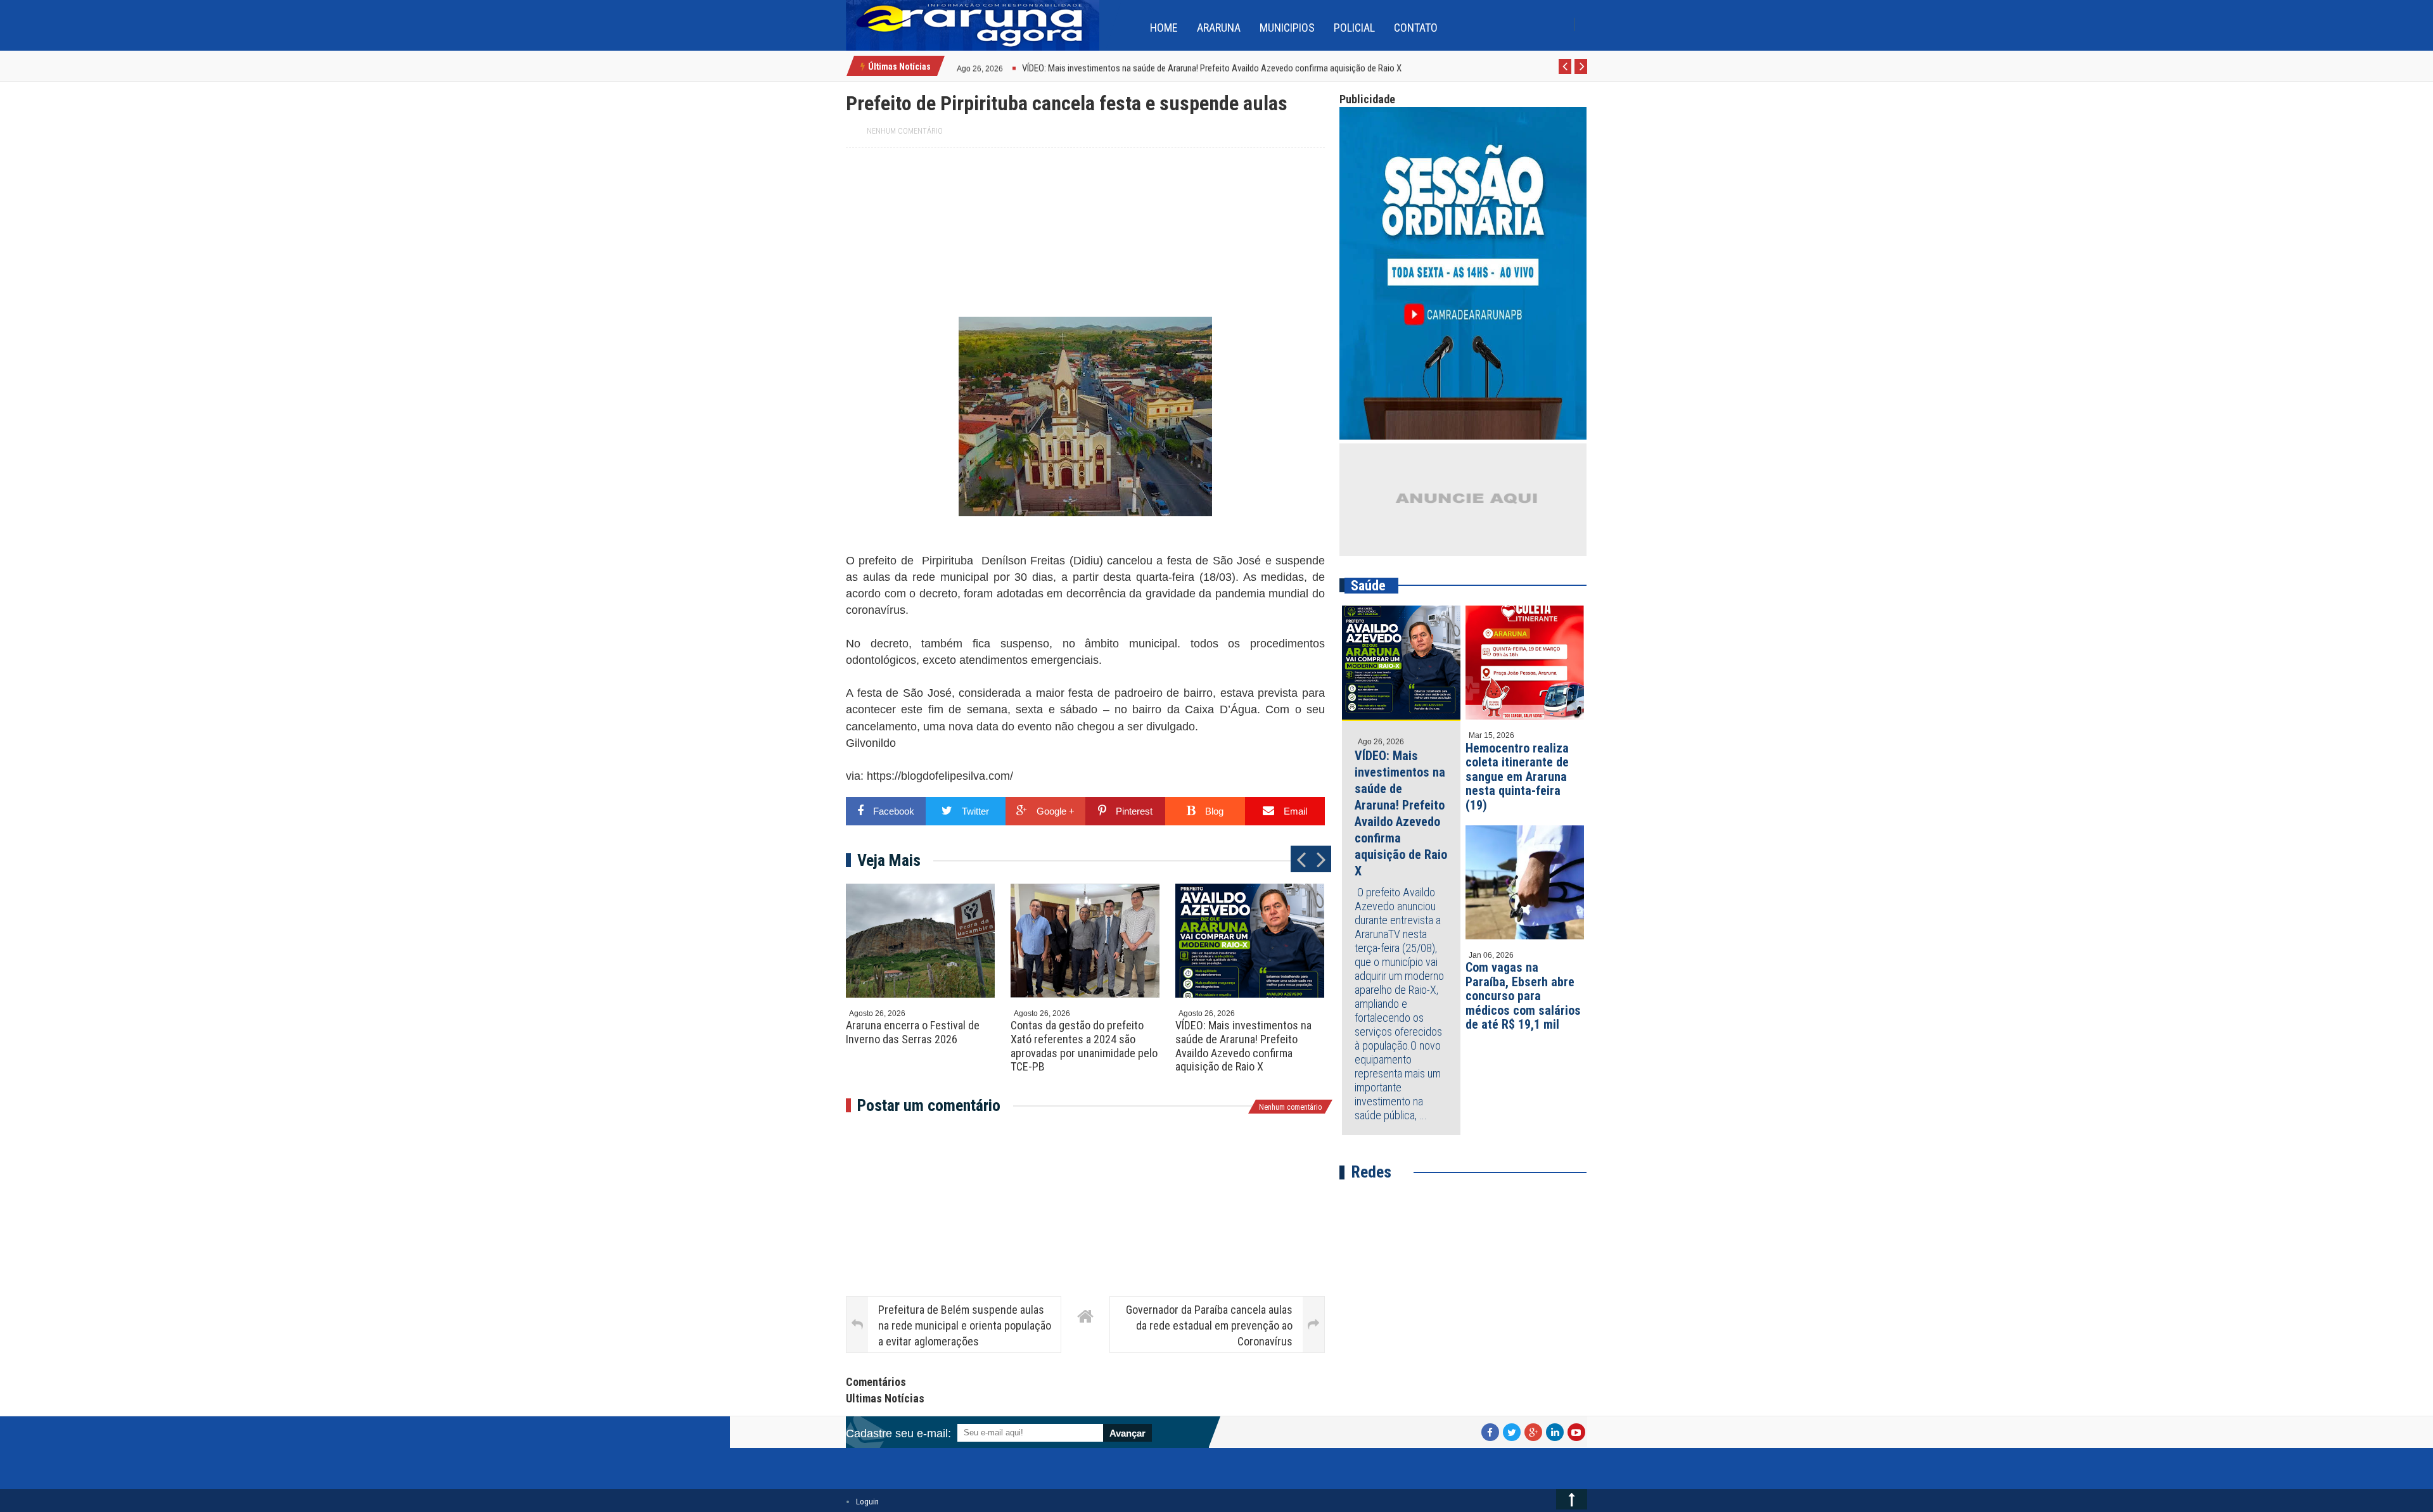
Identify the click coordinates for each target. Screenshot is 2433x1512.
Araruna (1219, 28)
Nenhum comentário (905, 131)
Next (1581, 73)
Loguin (867, 1502)
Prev (1565, 73)
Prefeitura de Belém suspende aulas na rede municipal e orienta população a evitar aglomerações (965, 1325)
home (1164, 28)
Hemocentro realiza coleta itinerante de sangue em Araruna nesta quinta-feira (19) (1517, 777)
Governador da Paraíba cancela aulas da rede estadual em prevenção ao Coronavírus (1209, 1325)
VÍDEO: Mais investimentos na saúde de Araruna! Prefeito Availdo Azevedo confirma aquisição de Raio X (1243, 1046)
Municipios (1287, 28)
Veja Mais (889, 860)
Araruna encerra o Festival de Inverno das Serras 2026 (913, 1032)
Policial (1354, 28)
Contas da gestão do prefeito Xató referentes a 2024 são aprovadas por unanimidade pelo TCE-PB (1084, 1046)
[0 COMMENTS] (1005, 67)
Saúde (1368, 586)
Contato (1416, 28)
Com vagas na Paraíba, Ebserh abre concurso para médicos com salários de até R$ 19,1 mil (1523, 996)
